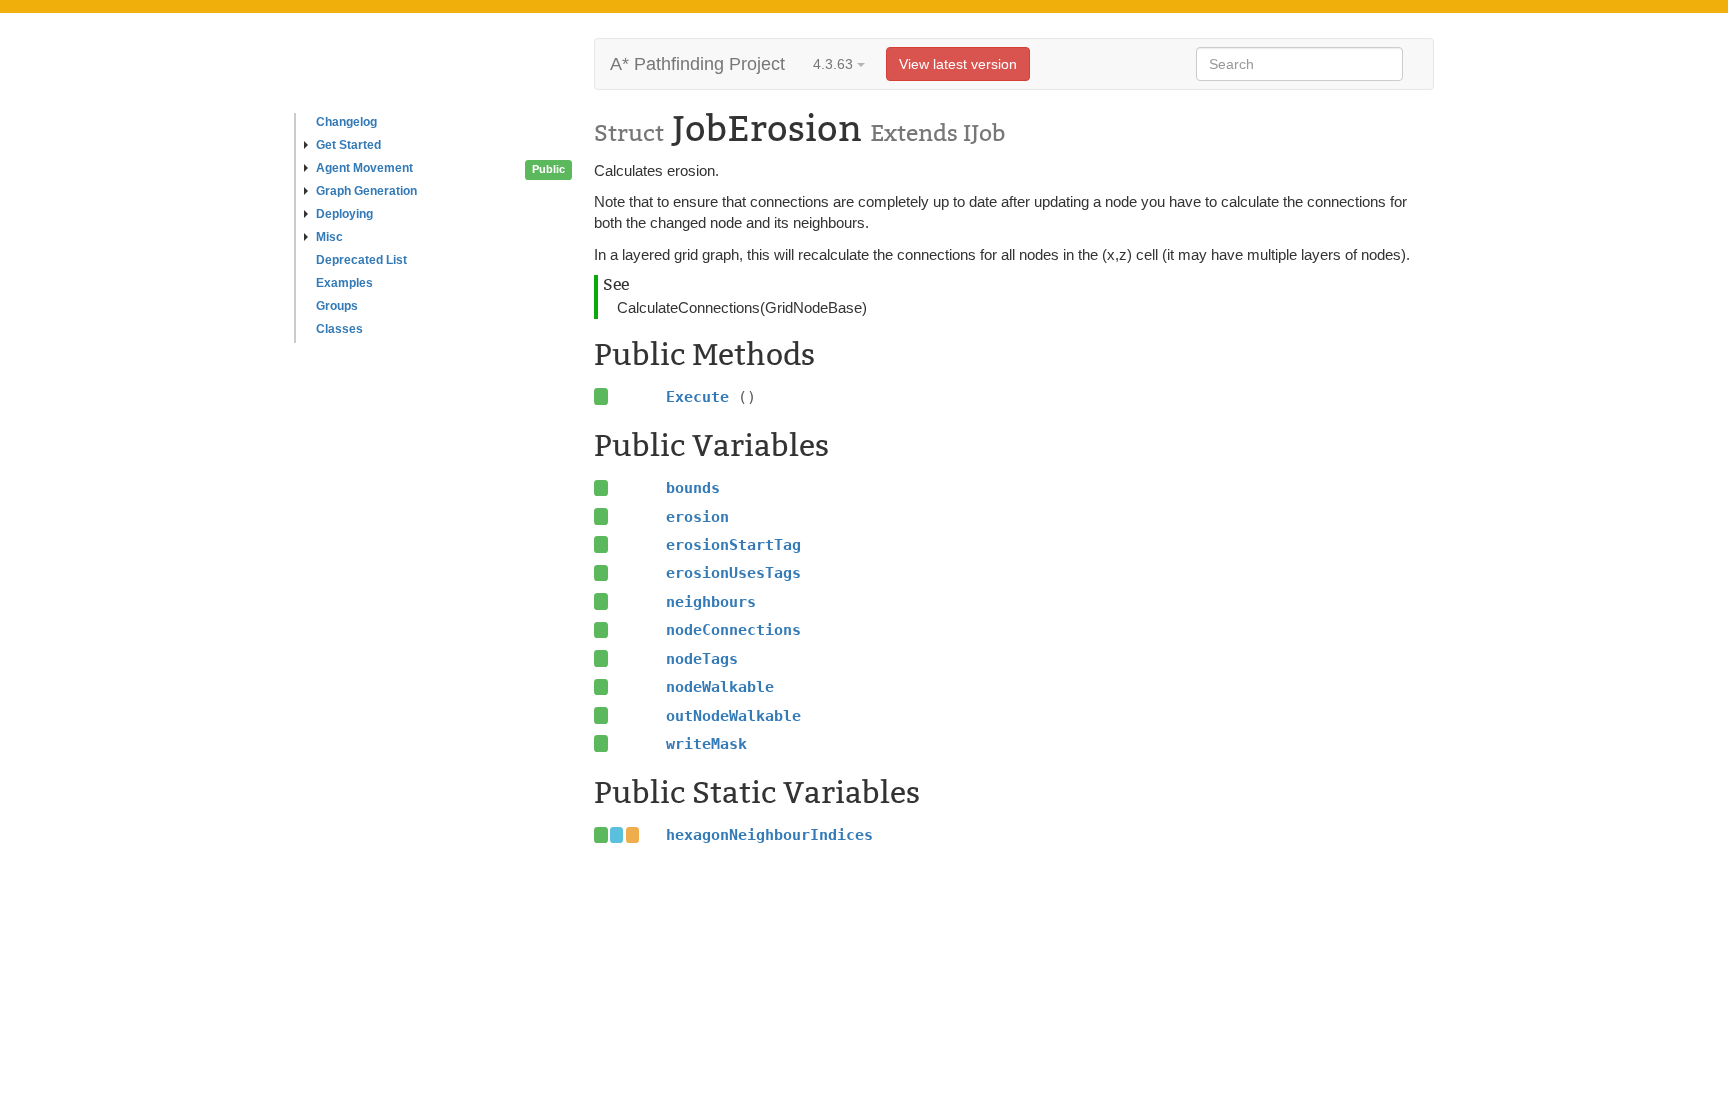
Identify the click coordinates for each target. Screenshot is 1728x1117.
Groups (337, 306)
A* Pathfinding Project (697, 64)
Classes (339, 329)
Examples (344, 283)
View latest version (958, 64)
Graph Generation (366, 191)
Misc (329, 237)
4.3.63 (835, 64)
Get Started (348, 145)
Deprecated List (361, 260)
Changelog (346, 122)
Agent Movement (364, 168)
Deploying (344, 214)
